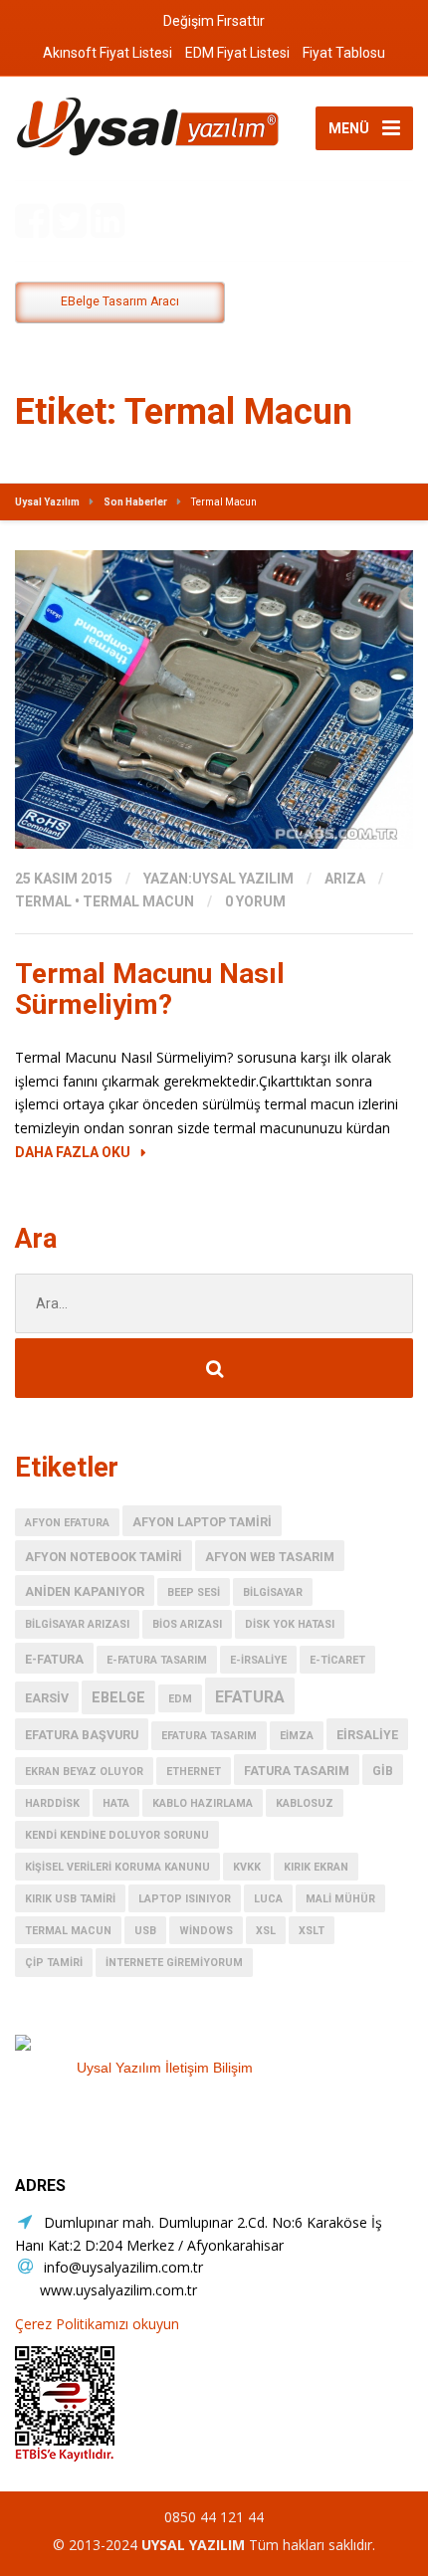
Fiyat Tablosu (344, 53)
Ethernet (194, 1772)
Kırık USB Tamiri (70, 1899)
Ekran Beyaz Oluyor (84, 1772)
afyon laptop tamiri (202, 1522)
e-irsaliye (258, 1660)
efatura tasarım (209, 1736)
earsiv (47, 1698)
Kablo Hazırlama (203, 1803)
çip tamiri (54, 1963)
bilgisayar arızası (77, 1624)
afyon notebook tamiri (104, 1557)
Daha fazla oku (73, 1152)
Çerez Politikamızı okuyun (97, 2324)
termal (43, 901)
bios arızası (187, 1624)
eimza (297, 1736)
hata (116, 1803)
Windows (206, 1931)
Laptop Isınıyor (185, 1899)
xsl (266, 1931)
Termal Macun (138, 901)
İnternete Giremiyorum (174, 1963)
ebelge (118, 1698)
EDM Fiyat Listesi (237, 53)
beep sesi (194, 1592)
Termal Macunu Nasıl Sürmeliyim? (150, 989)
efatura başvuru (82, 1735)
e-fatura (54, 1659)
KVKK (247, 1867)
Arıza (345, 879)
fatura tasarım (297, 1771)
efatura (250, 1697)
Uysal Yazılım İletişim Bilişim (165, 2068)
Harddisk (52, 1803)
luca (268, 1899)
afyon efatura (67, 1523)
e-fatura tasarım (157, 1660)
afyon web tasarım (270, 1557)
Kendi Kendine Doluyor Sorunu (117, 1835)
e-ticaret (337, 1660)
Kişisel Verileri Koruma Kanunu (117, 1867)
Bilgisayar (273, 1592)
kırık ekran (316, 1867)
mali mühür (340, 1899)
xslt (312, 1931)
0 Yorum (255, 901)
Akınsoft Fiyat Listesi (107, 53)
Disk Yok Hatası (290, 1624)
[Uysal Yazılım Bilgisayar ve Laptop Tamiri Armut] (164, 2043)
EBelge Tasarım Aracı (120, 301)
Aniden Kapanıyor (85, 1591)
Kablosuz (305, 1803)
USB (145, 1931)
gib (383, 1771)
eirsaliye (367, 1735)
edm (180, 1699)
